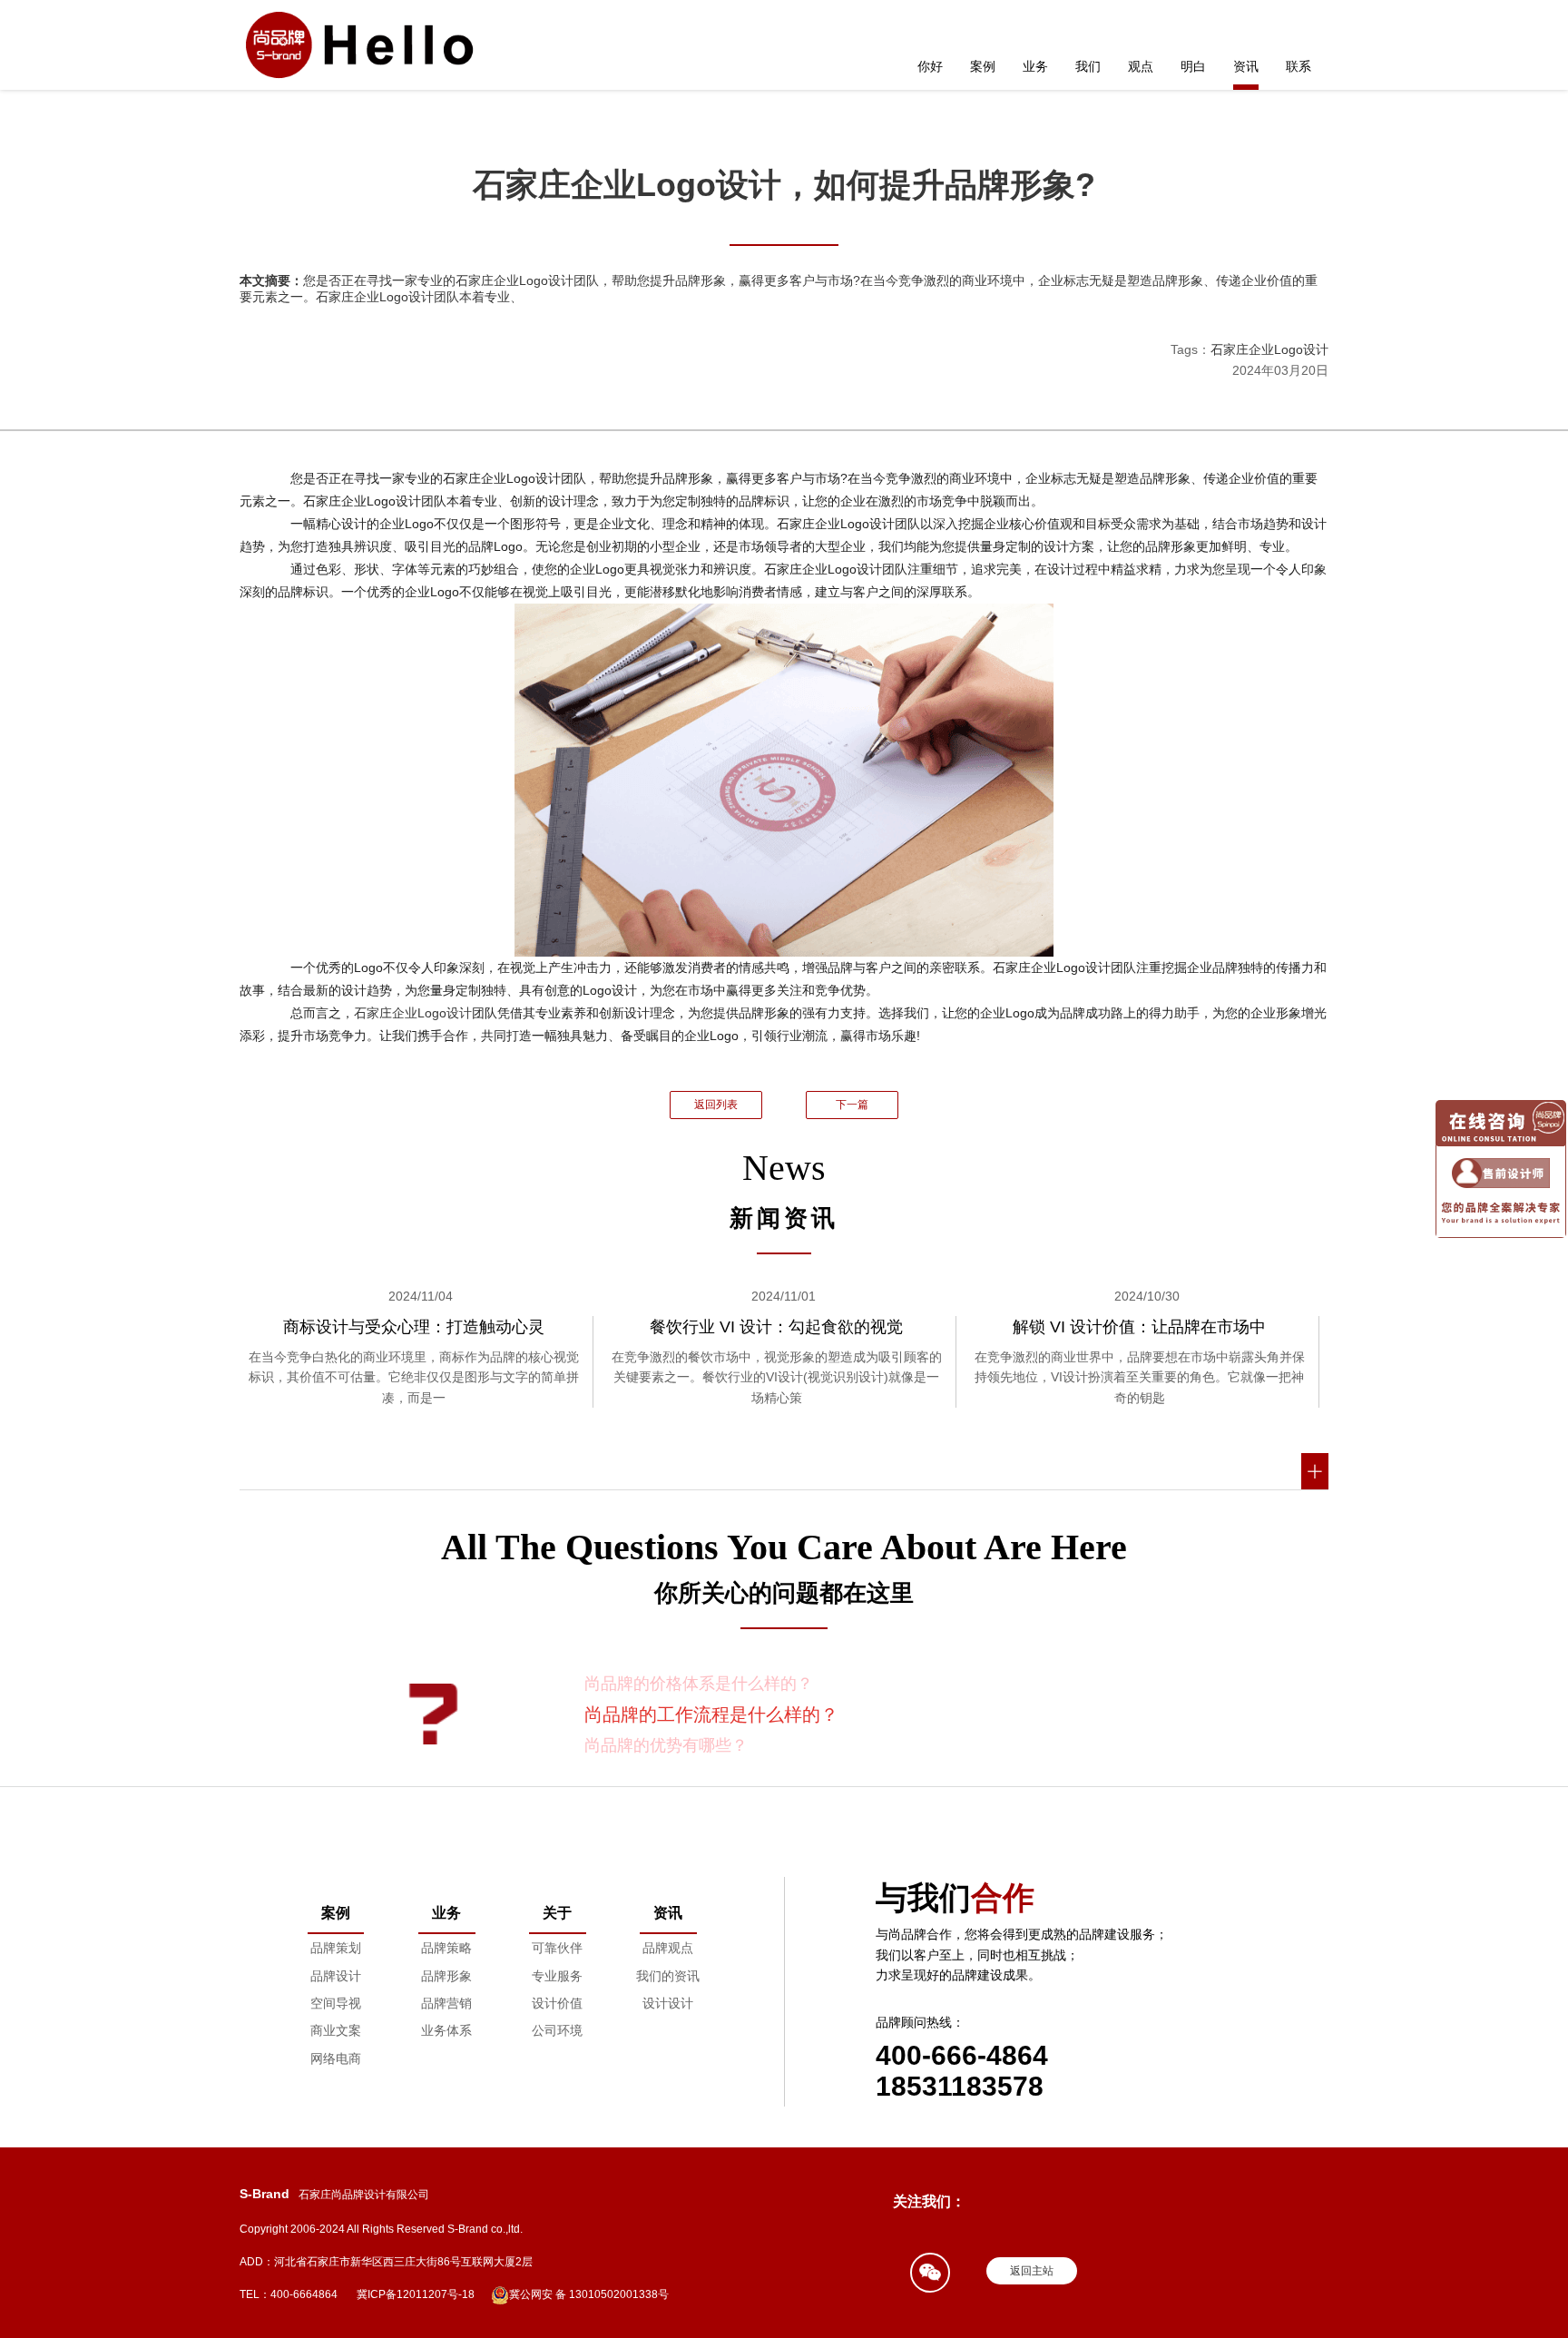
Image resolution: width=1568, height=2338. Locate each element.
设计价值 (557, 2003)
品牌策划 (336, 1948)
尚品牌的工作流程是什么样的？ (711, 1714)
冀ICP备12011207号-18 (416, 2294)
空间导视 (336, 2003)
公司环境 (557, 2030)
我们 (1088, 66)
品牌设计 (336, 1976)
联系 (1298, 66)
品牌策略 (446, 1948)
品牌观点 (668, 1948)
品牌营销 (446, 2003)
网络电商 (336, 2058)
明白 (1193, 66)
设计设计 (668, 2003)
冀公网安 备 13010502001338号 (589, 2294)
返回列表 (716, 1105)
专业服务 (557, 1976)
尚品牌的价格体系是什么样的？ (699, 1684)
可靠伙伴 (557, 1948)
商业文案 (336, 2030)
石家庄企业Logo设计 (1269, 349)
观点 (1141, 66)
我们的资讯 (668, 1976)
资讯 (1246, 66)
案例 (983, 66)
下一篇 (852, 1105)
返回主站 (1032, 2271)
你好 (930, 66)
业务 (1035, 66)
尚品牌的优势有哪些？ (666, 1745)
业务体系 (446, 2030)
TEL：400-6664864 (289, 2294)
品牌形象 (446, 1976)
